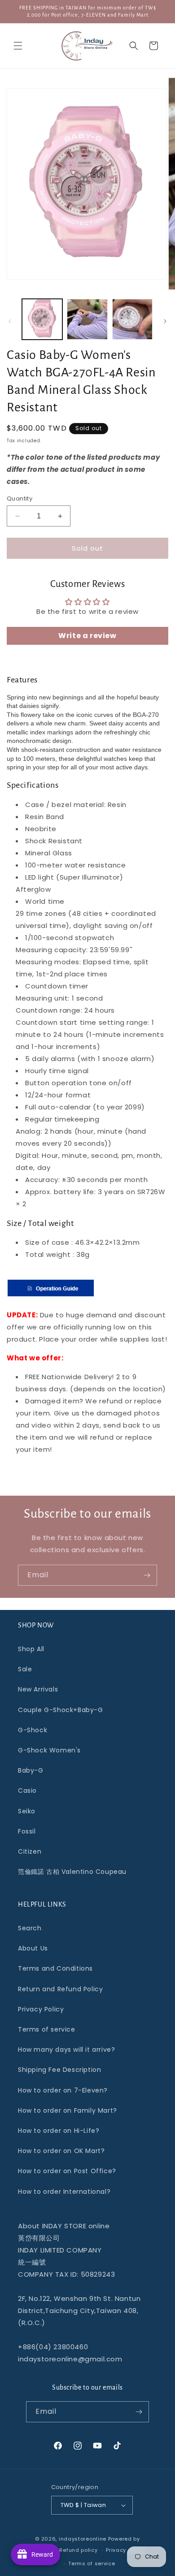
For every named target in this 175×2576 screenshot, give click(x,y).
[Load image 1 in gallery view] (42, 319)
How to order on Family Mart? (68, 2110)
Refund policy (78, 2550)
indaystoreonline (83, 2539)
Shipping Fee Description (59, 2070)
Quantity (20, 498)
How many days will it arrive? (66, 2050)
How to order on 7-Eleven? (63, 2090)
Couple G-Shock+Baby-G (61, 1710)
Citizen (30, 1851)
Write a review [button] (87, 636)
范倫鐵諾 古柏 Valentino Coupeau (72, 1872)
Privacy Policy (41, 2009)
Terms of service (47, 2029)
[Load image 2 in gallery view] (87, 319)
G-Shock (33, 1730)
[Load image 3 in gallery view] (132, 319)
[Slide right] (165, 321)
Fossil (27, 1831)
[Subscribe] (147, 1575)
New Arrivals (38, 1689)
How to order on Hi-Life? (59, 2131)
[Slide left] (10, 321)
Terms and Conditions (55, 1968)
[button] (18, 46)
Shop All (31, 1649)
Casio (27, 1791)
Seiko (27, 1811)
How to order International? (64, 2192)
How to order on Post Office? (67, 2171)
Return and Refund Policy (60, 1989)
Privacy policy (125, 2550)
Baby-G (31, 1770)
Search (30, 1928)
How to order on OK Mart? (61, 2151)
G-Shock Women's (49, 1750)
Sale (25, 1669)
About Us (33, 1948)
